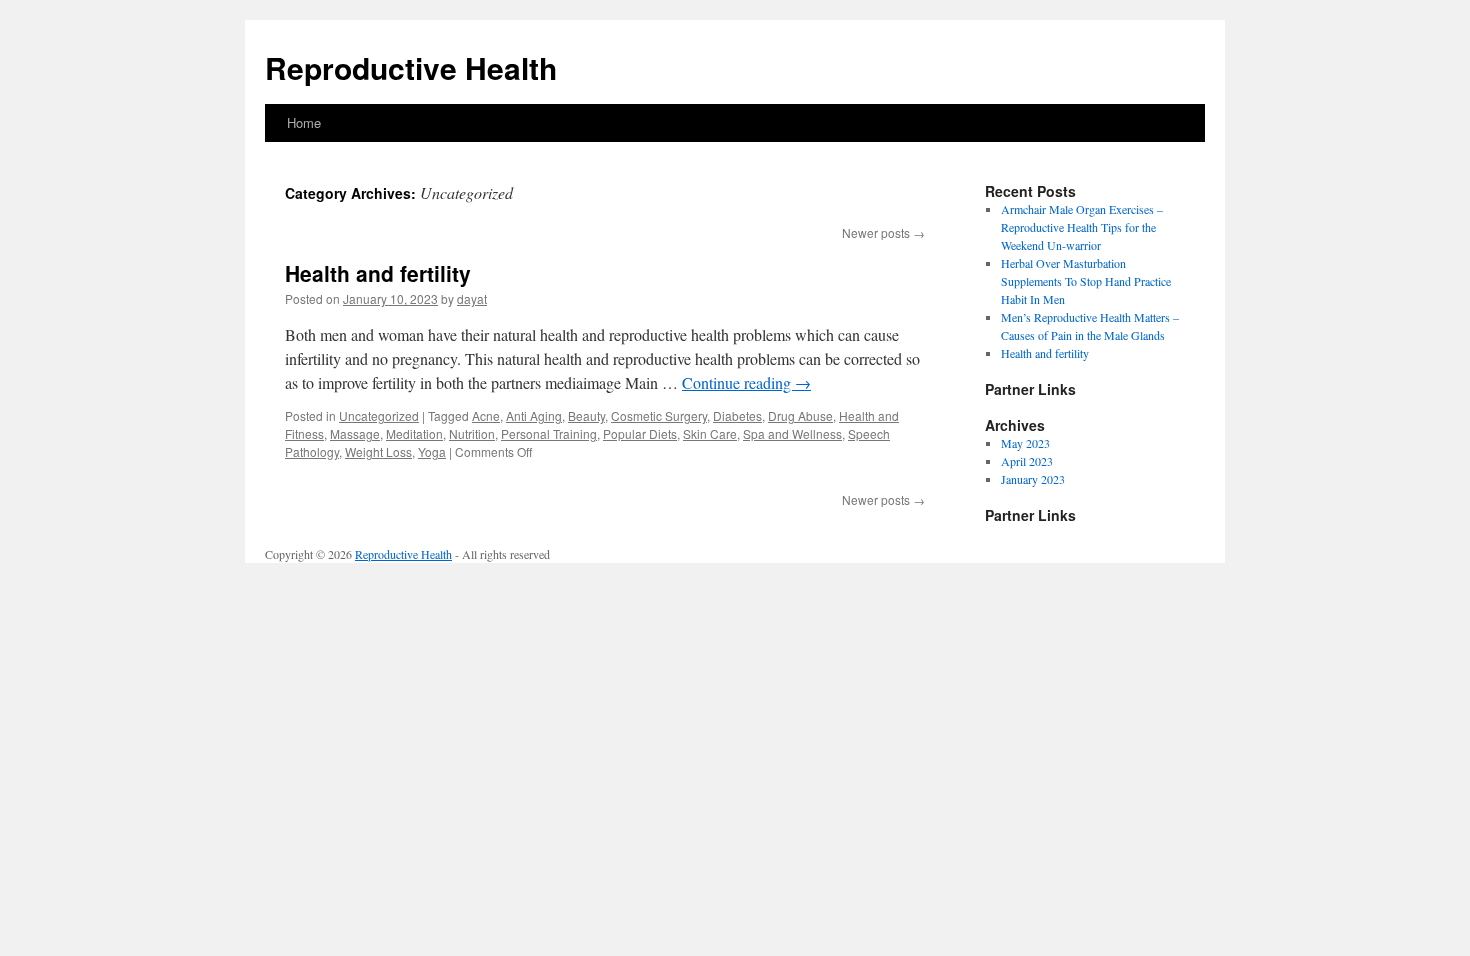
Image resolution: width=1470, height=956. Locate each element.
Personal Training (549, 433)
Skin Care (710, 433)
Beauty (586, 415)
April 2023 (1027, 461)
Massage (355, 433)
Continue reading (746, 382)
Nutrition (472, 433)
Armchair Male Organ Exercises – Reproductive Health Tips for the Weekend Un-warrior (1082, 227)
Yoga (432, 451)
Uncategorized (379, 415)
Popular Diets (640, 433)
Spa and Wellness (792, 433)
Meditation (414, 433)
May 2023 (1025, 443)
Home (304, 122)
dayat (472, 298)
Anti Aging (534, 415)
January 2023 (1033, 479)
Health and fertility (378, 273)
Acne (486, 415)
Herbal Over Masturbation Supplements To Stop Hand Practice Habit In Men (1086, 281)
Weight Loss (378, 451)
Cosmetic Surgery (659, 415)
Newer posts (883, 232)
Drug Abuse (800, 415)
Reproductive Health (411, 67)
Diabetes (737, 415)
